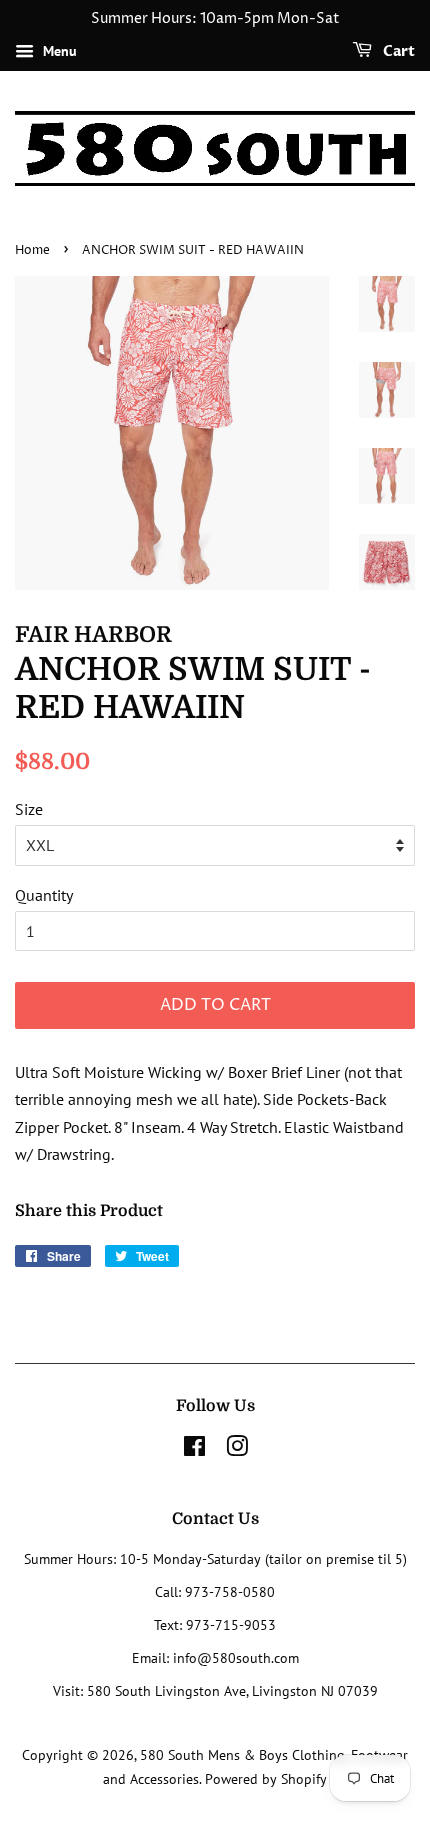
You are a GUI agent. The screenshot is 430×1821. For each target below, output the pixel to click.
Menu (58, 51)
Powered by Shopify (266, 1779)
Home (32, 250)
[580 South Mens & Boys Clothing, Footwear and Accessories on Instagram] (237, 1450)
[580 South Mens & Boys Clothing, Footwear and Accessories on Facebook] (194, 1450)
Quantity (44, 895)
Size (29, 809)
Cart (397, 51)
